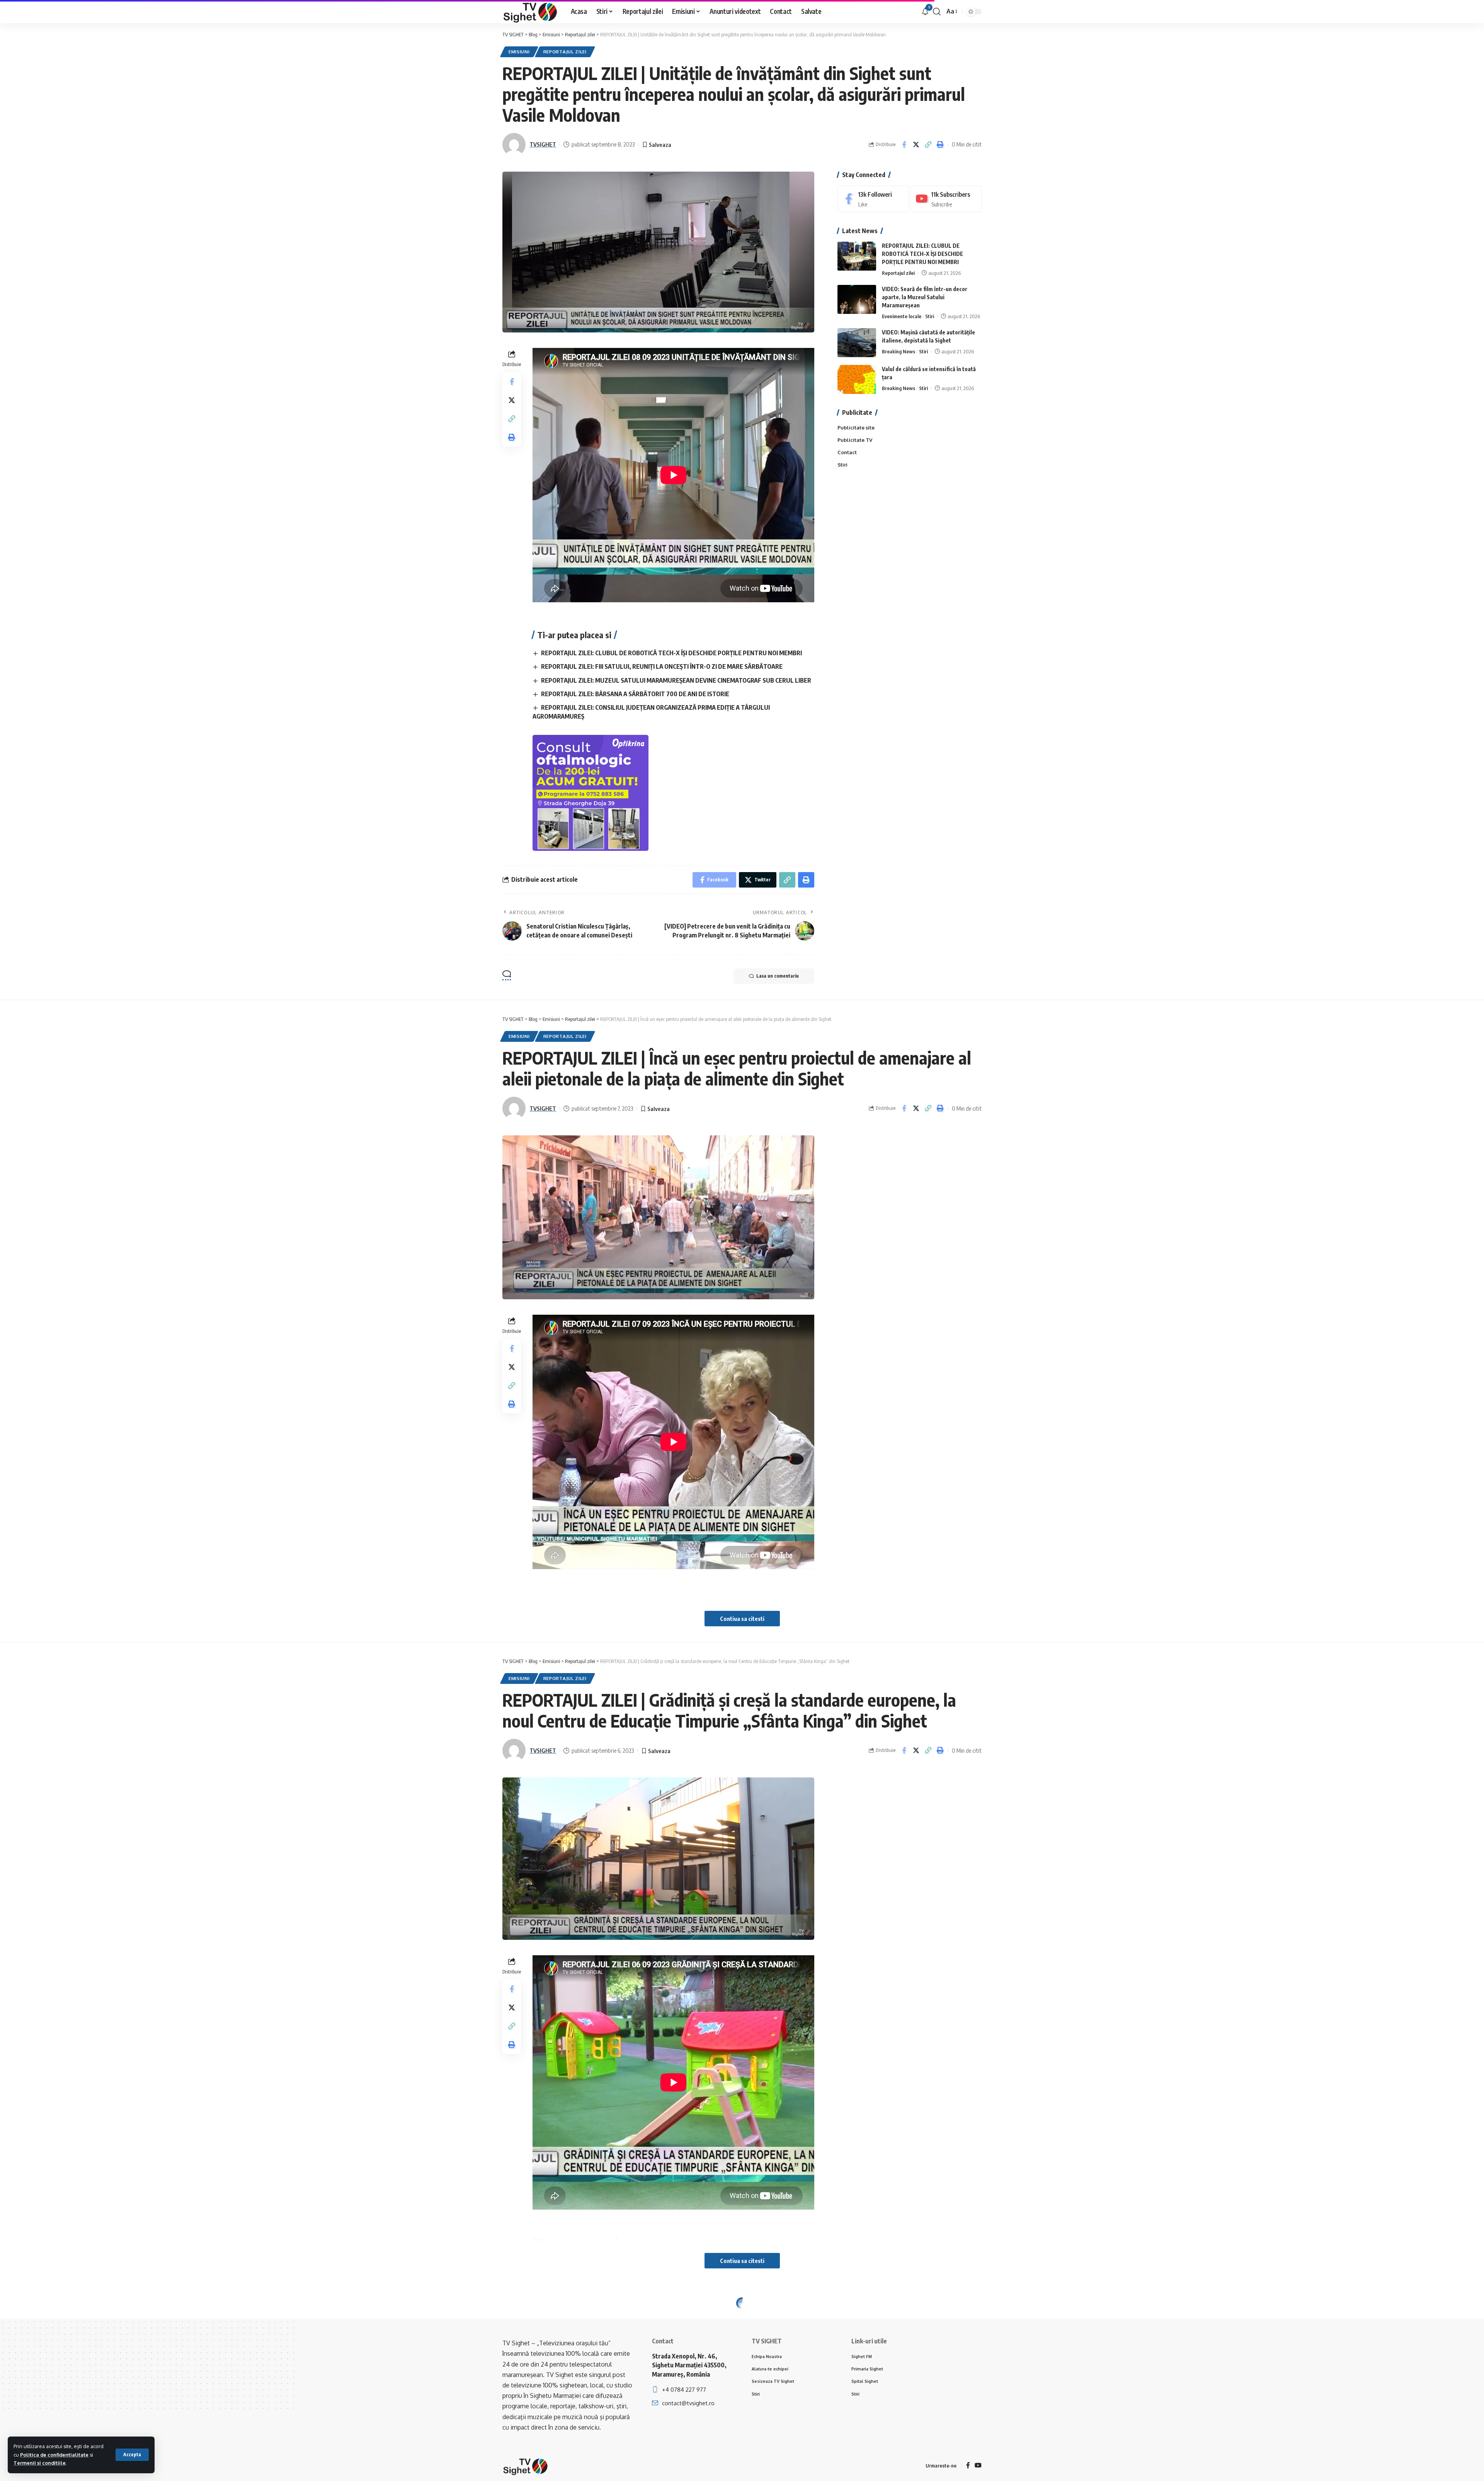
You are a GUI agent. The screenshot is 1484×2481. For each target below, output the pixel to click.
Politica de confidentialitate (54, 2455)
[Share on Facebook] (904, 145)
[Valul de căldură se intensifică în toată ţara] (857, 379)
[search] (937, 12)
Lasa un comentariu (778, 976)
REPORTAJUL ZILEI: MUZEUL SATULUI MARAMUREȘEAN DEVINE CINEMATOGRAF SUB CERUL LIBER (676, 680)
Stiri (930, 316)
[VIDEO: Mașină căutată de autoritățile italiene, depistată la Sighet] (857, 343)
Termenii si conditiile (40, 2463)
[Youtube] (946, 199)
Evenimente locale (902, 316)
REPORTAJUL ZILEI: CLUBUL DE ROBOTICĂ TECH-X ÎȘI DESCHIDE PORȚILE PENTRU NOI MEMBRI (671, 653)
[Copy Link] (928, 145)
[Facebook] (873, 199)
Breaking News (899, 351)
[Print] (940, 145)
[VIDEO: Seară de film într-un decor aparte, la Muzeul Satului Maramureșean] (857, 299)
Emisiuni (519, 52)
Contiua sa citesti (742, 1619)
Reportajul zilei (565, 52)
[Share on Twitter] (916, 145)
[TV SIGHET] (530, 12)
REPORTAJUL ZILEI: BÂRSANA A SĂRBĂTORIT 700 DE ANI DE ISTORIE (635, 694)
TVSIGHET (543, 144)
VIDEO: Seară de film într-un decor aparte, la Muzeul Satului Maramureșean (925, 297)
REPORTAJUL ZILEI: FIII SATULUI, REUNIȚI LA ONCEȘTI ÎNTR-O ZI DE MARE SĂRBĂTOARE (662, 666)
